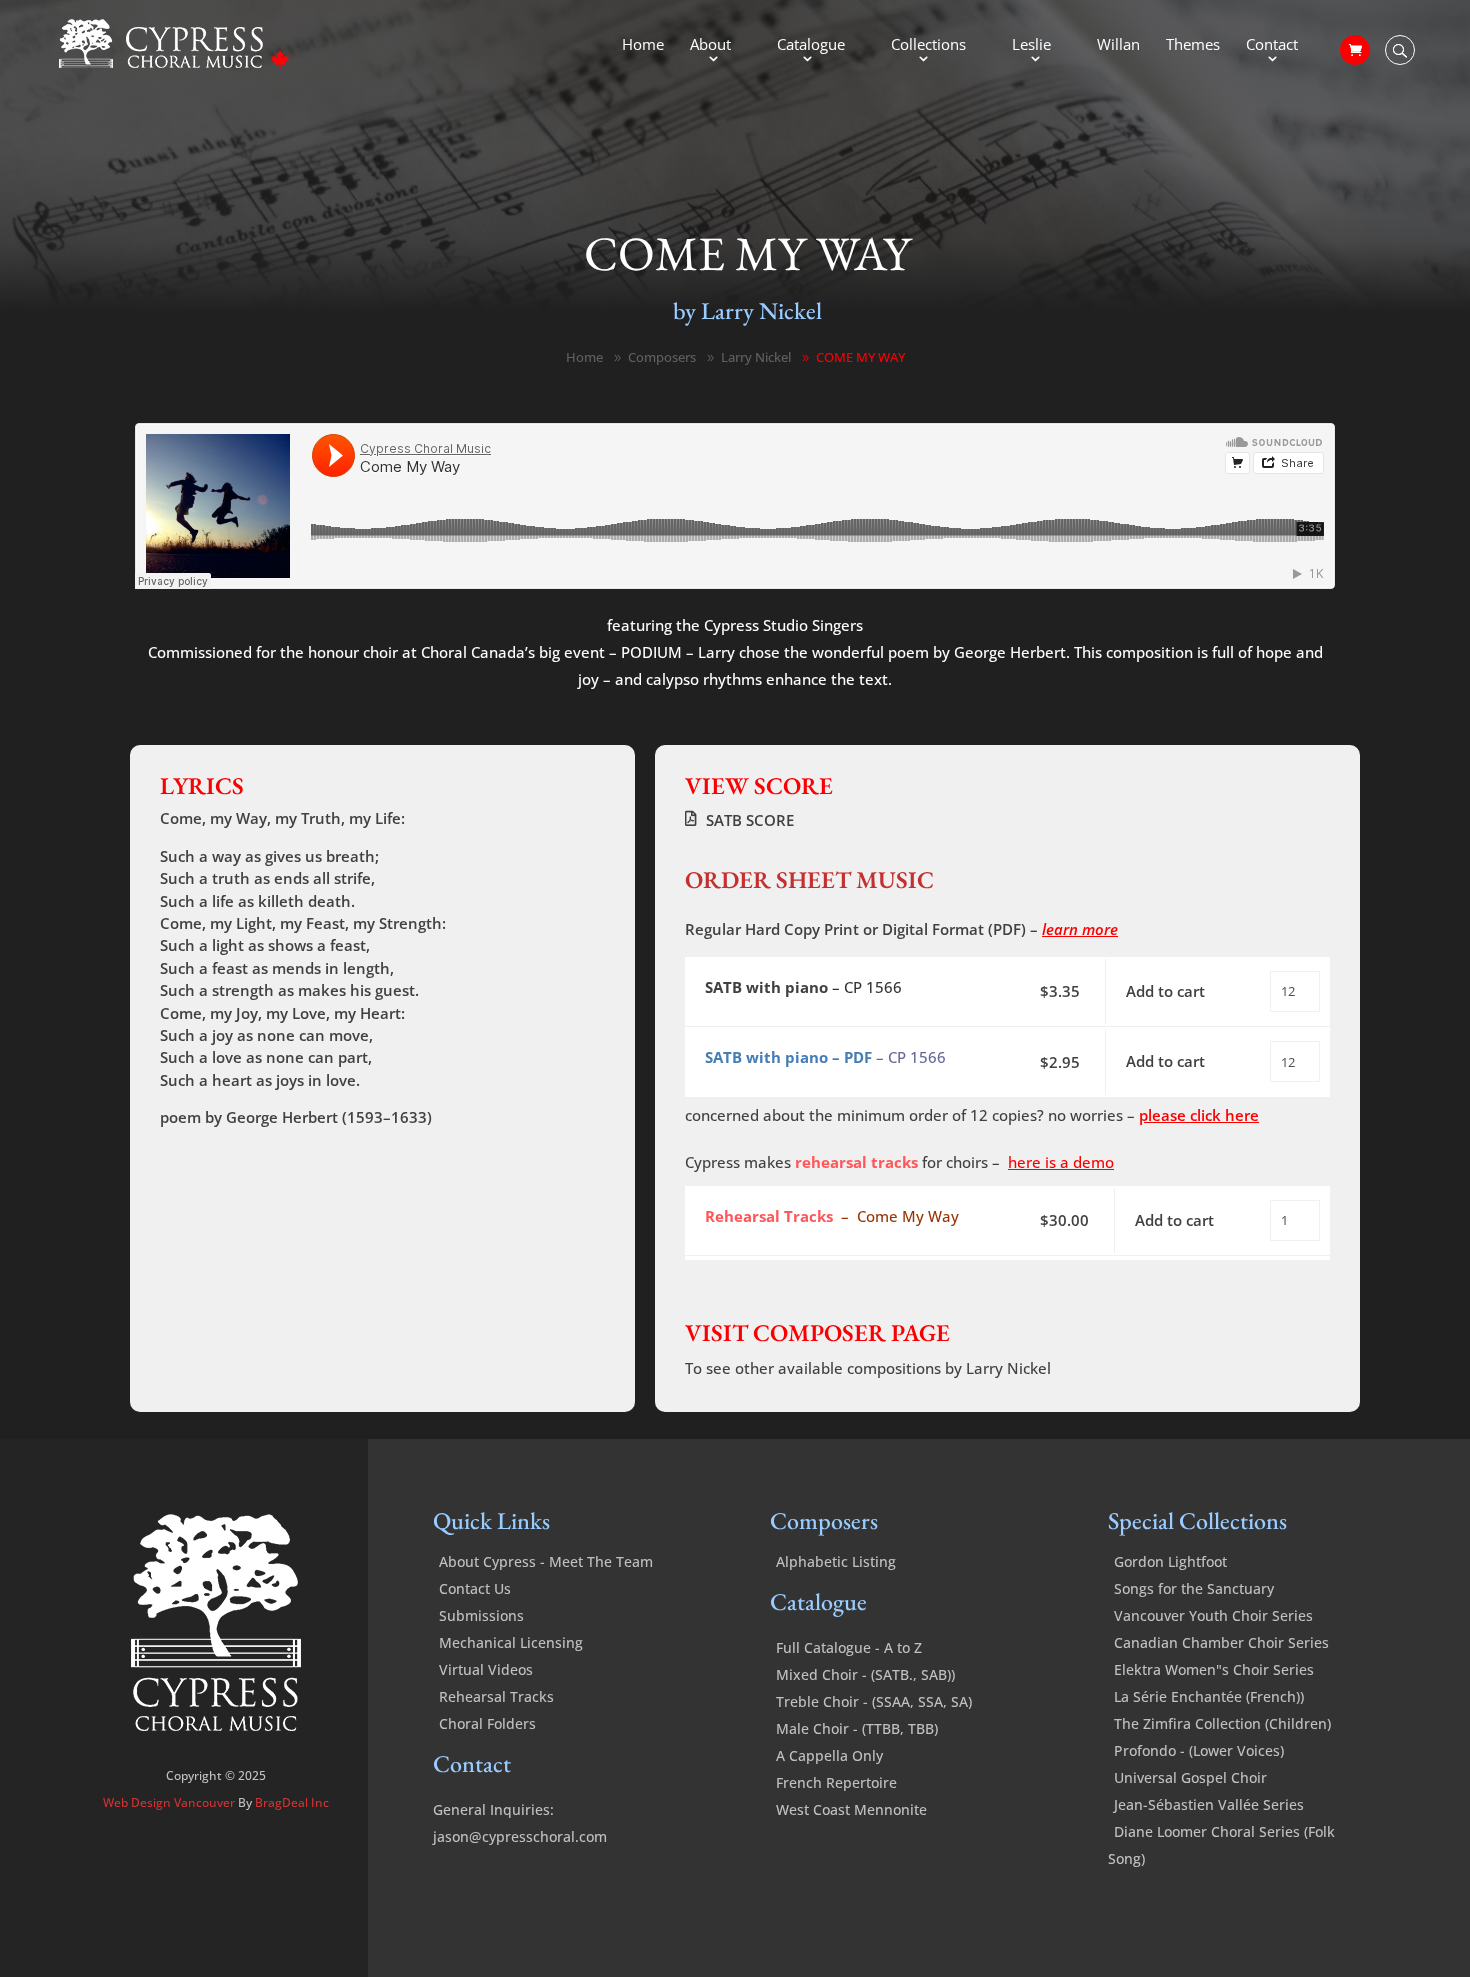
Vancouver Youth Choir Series (1213, 1615)
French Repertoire (836, 1782)
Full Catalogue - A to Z (849, 1647)
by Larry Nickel (747, 310)
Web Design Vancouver (170, 1802)
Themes (1193, 45)
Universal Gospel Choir (1190, 1777)
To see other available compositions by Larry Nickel (868, 1368)
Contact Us (475, 1588)
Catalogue (811, 45)
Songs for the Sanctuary (1194, 1588)
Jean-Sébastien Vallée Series (1209, 1804)
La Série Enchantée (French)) (1209, 1696)
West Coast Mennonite (851, 1809)
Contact (1272, 45)
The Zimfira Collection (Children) (1222, 1723)
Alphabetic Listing (836, 1561)
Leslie (1031, 45)
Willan (1118, 45)
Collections (928, 45)
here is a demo (1061, 1162)
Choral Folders (487, 1723)
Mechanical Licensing (511, 1642)
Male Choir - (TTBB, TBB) (857, 1728)
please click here (1199, 1115)
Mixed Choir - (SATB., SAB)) (865, 1674)
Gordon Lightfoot (1170, 1561)
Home (643, 45)
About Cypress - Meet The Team (546, 1561)
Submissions (481, 1615)
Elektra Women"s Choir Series (1214, 1669)
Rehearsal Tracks (496, 1696)
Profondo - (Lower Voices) (1199, 1750)
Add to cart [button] (1165, 991)
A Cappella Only (829, 1755)
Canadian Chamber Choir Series (1221, 1642)
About (710, 45)
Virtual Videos (486, 1669)
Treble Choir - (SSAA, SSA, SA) (874, 1701)
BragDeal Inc (292, 1802)
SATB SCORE (750, 820)
